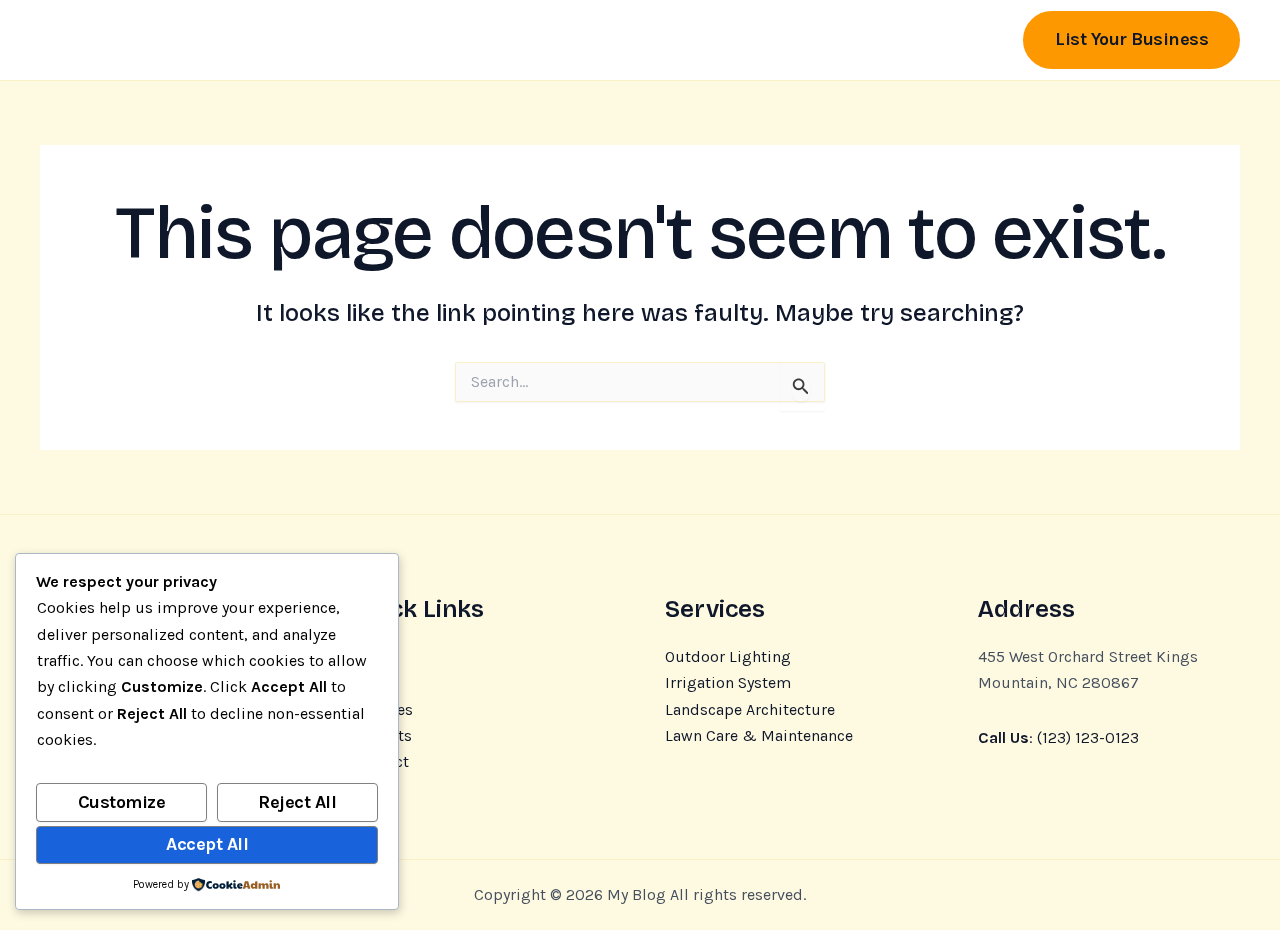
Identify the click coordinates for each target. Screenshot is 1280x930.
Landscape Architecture (750, 709)
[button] (1131, 39)
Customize (122, 802)
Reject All (297, 802)
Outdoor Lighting (728, 656)
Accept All (207, 844)
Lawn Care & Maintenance (759, 735)
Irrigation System (728, 682)
